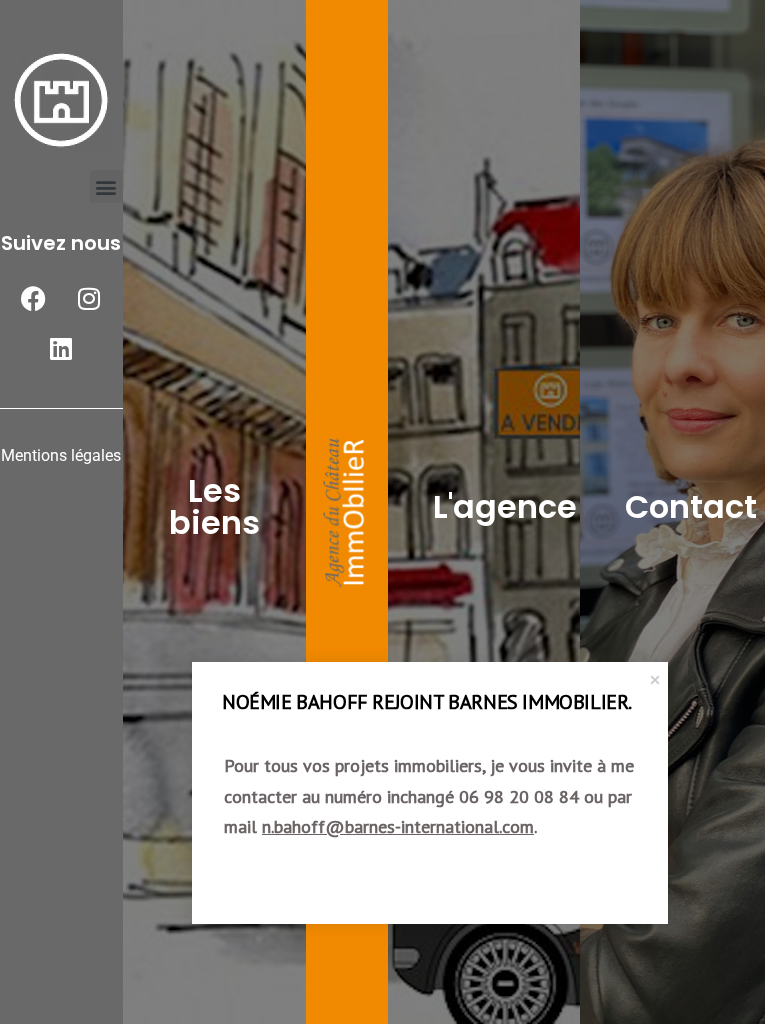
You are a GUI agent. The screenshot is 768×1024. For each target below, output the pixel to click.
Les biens (214, 506)
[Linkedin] (61, 348)
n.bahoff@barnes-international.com (398, 826)
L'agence (505, 506)
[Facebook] (34, 298)
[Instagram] (89, 298)
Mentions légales (61, 455)
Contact (691, 506)
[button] (106, 186)
